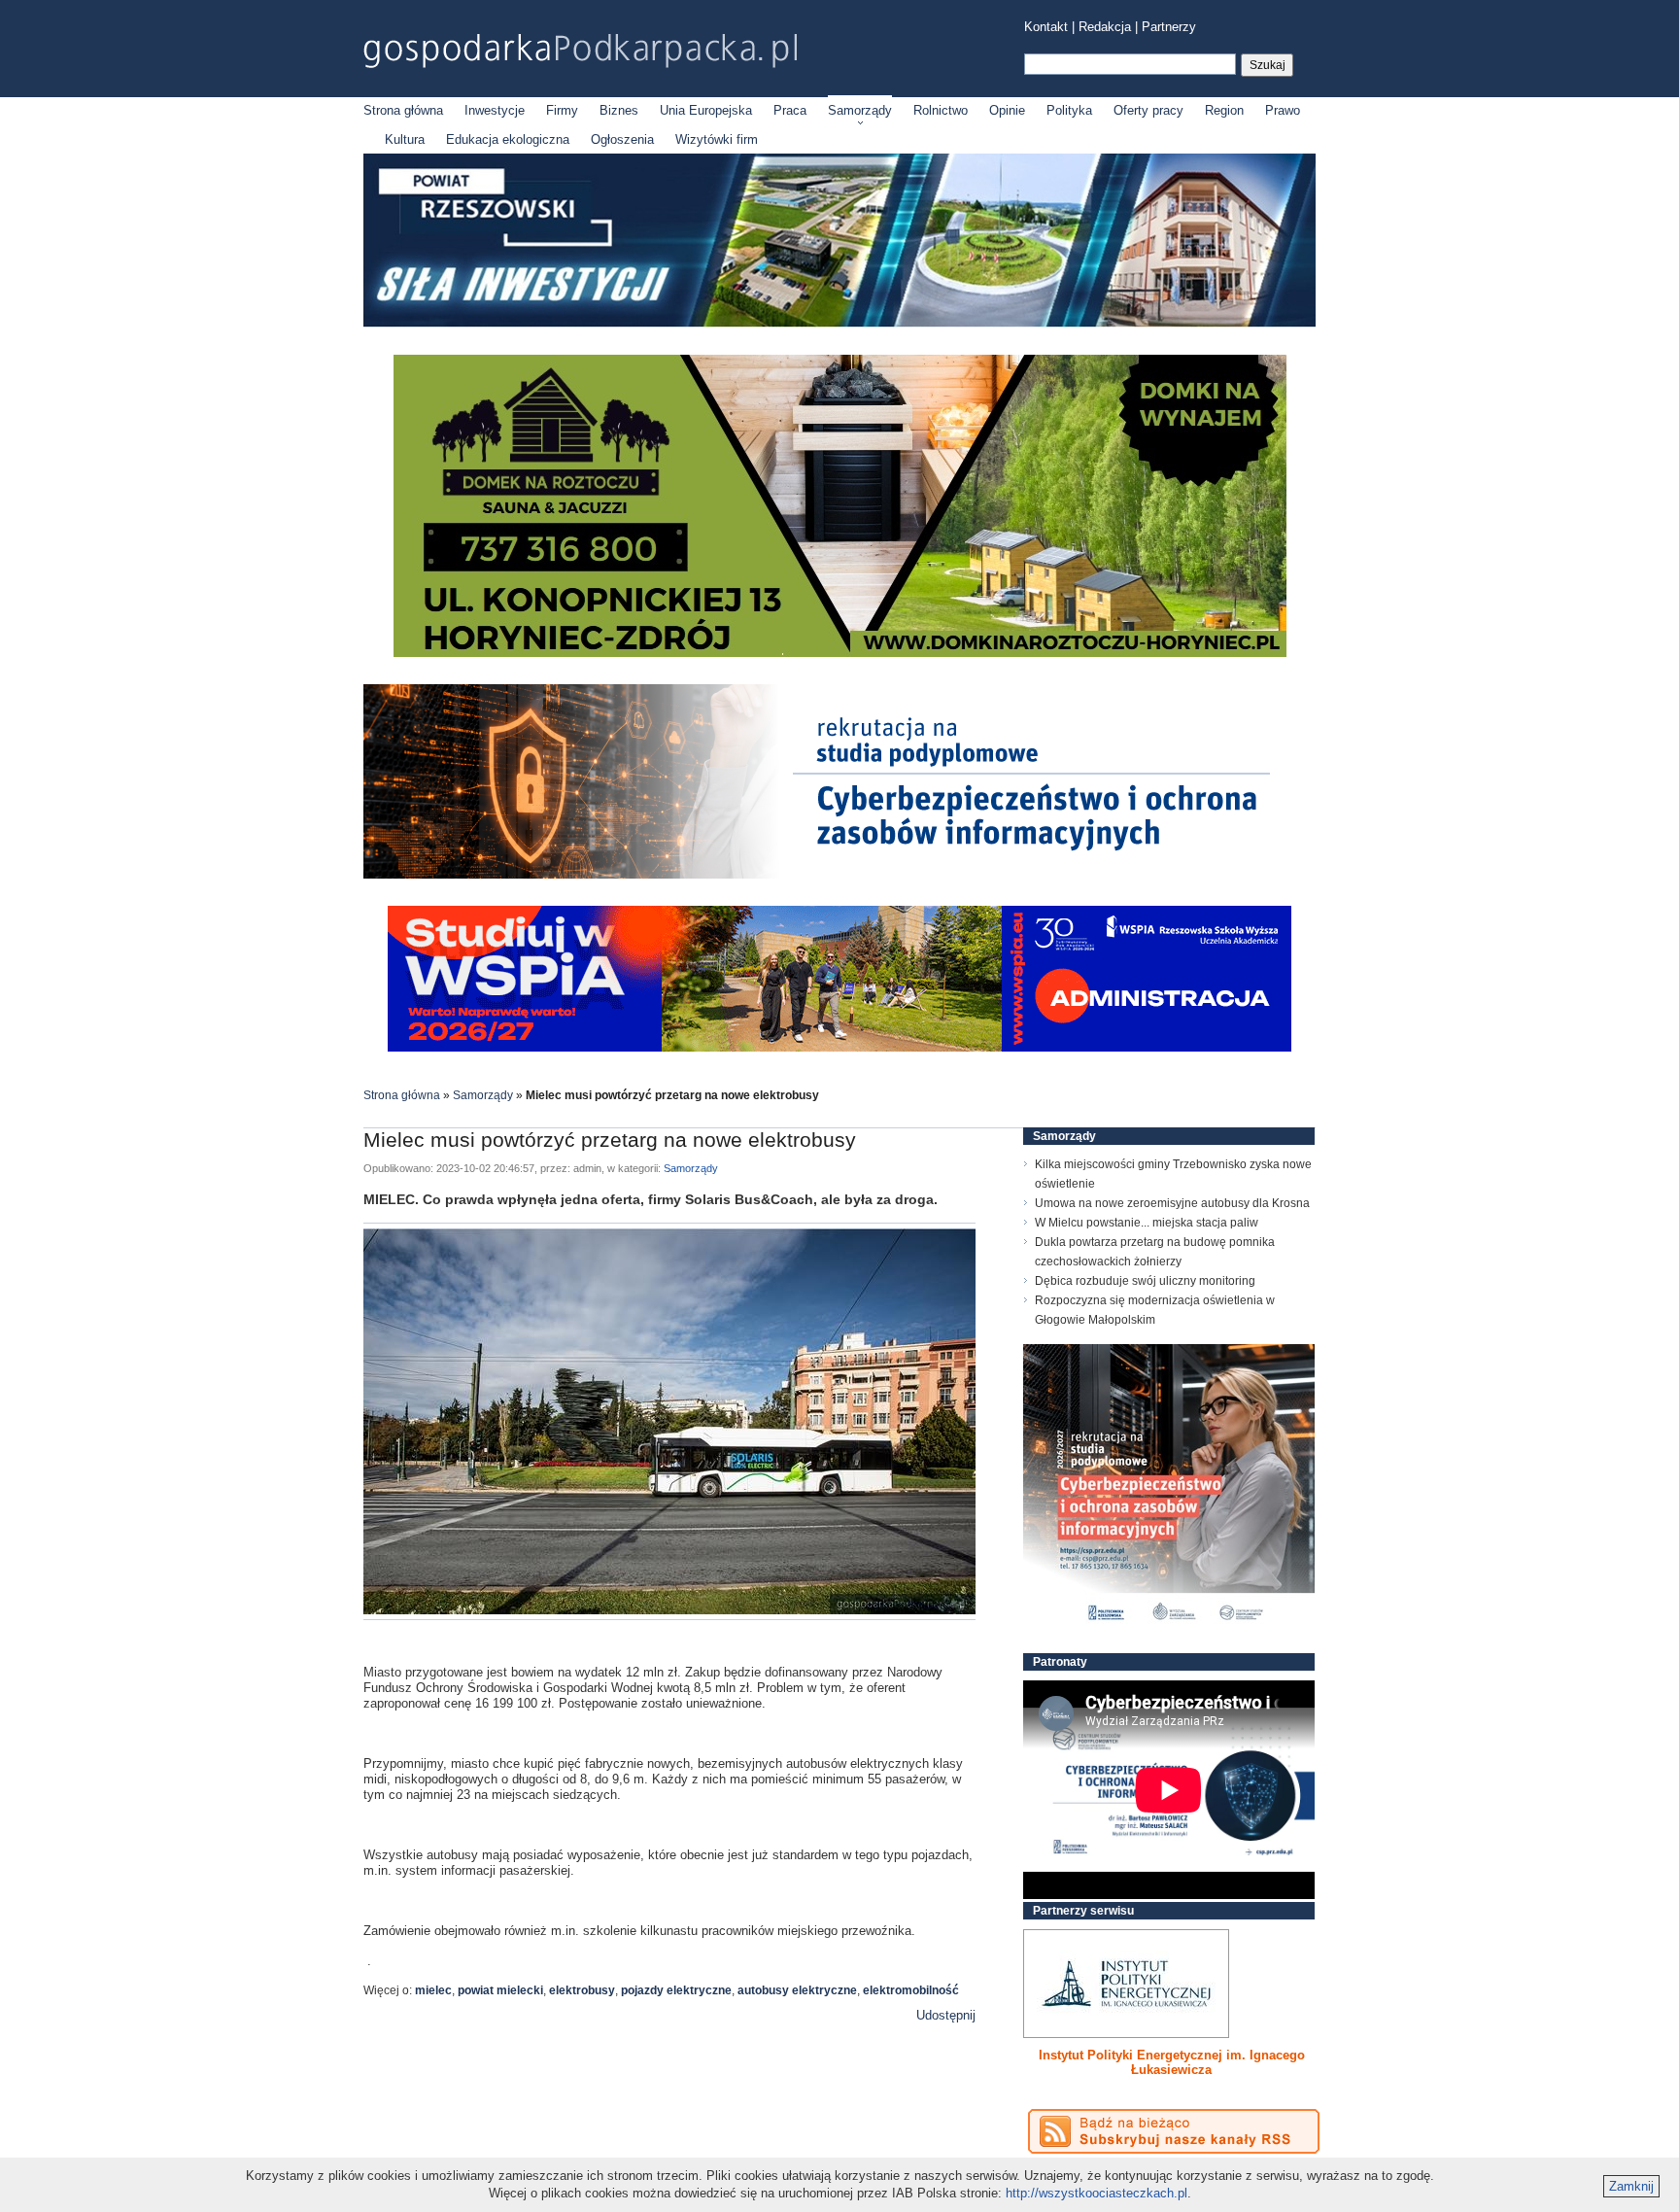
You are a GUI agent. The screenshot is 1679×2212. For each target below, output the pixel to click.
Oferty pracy (1148, 110)
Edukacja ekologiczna (508, 139)
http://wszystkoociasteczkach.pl (1096, 2193)
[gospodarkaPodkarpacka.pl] (580, 51)
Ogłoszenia (622, 139)
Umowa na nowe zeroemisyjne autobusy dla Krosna (1172, 1203)
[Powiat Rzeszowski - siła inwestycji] (839, 323)
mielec (433, 1990)
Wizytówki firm (717, 139)
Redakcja (1105, 27)
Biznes (619, 110)
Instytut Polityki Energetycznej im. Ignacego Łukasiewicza (1172, 2062)
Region (1224, 110)
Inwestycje (495, 110)
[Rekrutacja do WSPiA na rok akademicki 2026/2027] (839, 1047)
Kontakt (1046, 27)
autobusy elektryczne (797, 1990)
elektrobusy (582, 1990)
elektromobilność (911, 1990)
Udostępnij (946, 2015)
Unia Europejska (706, 110)
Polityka (1069, 110)
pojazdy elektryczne (676, 1990)
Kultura (405, 139)
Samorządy (860, 110)
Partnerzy (1169, 27)
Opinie (1007, 110)
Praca (790, 110)
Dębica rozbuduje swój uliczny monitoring (1145, 1281)
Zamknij (1631, 2186)
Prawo (1283, 110)
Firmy (562, 110)
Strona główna (403, 110)
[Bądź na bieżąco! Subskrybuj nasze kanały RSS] (1174, 2131)
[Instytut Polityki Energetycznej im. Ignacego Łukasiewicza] (1126, 1984)
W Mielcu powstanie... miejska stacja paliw (1147, 1223)
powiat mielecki (500, 1990)
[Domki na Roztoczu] (840, 653)
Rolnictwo (941, 110)
